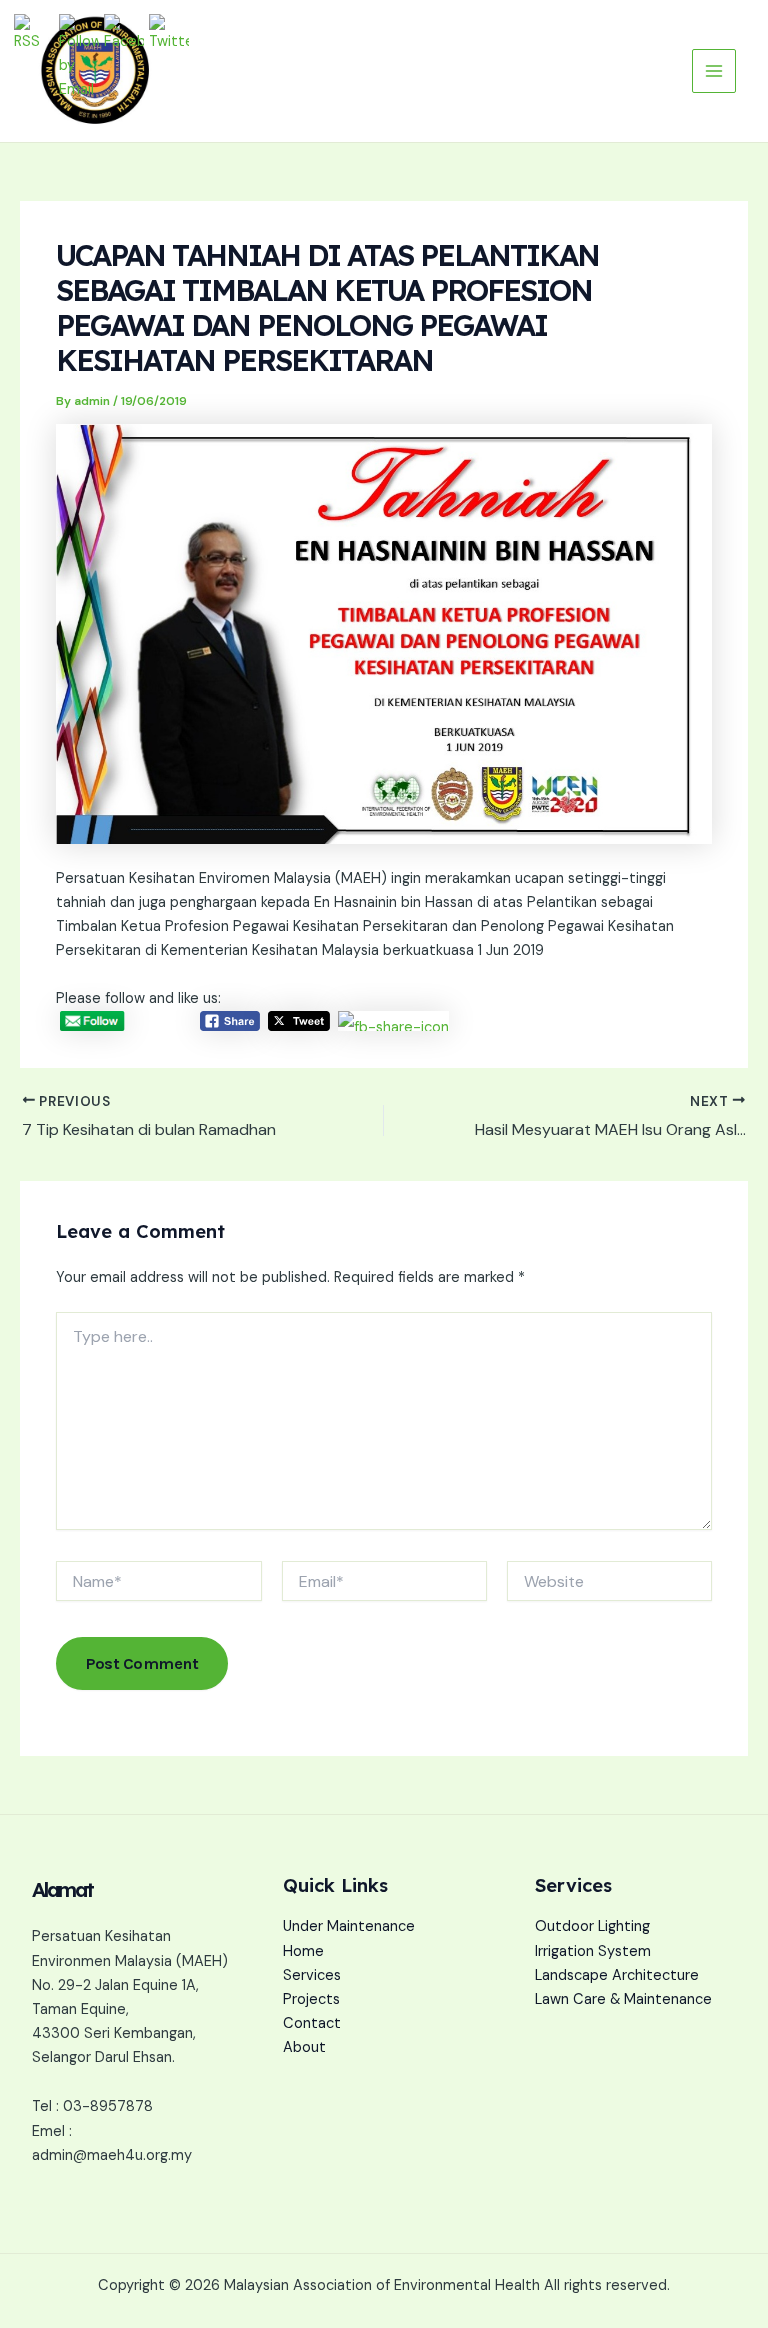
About (304, 2047)
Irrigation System (593, 1951)
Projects (311, 1999)
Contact (312, 2023)
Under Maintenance (349, 1926)
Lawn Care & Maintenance (623, 1999)
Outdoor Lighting (592, 1926)
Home (303, 1951)
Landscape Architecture (617, 1975)
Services (312, 1975)
